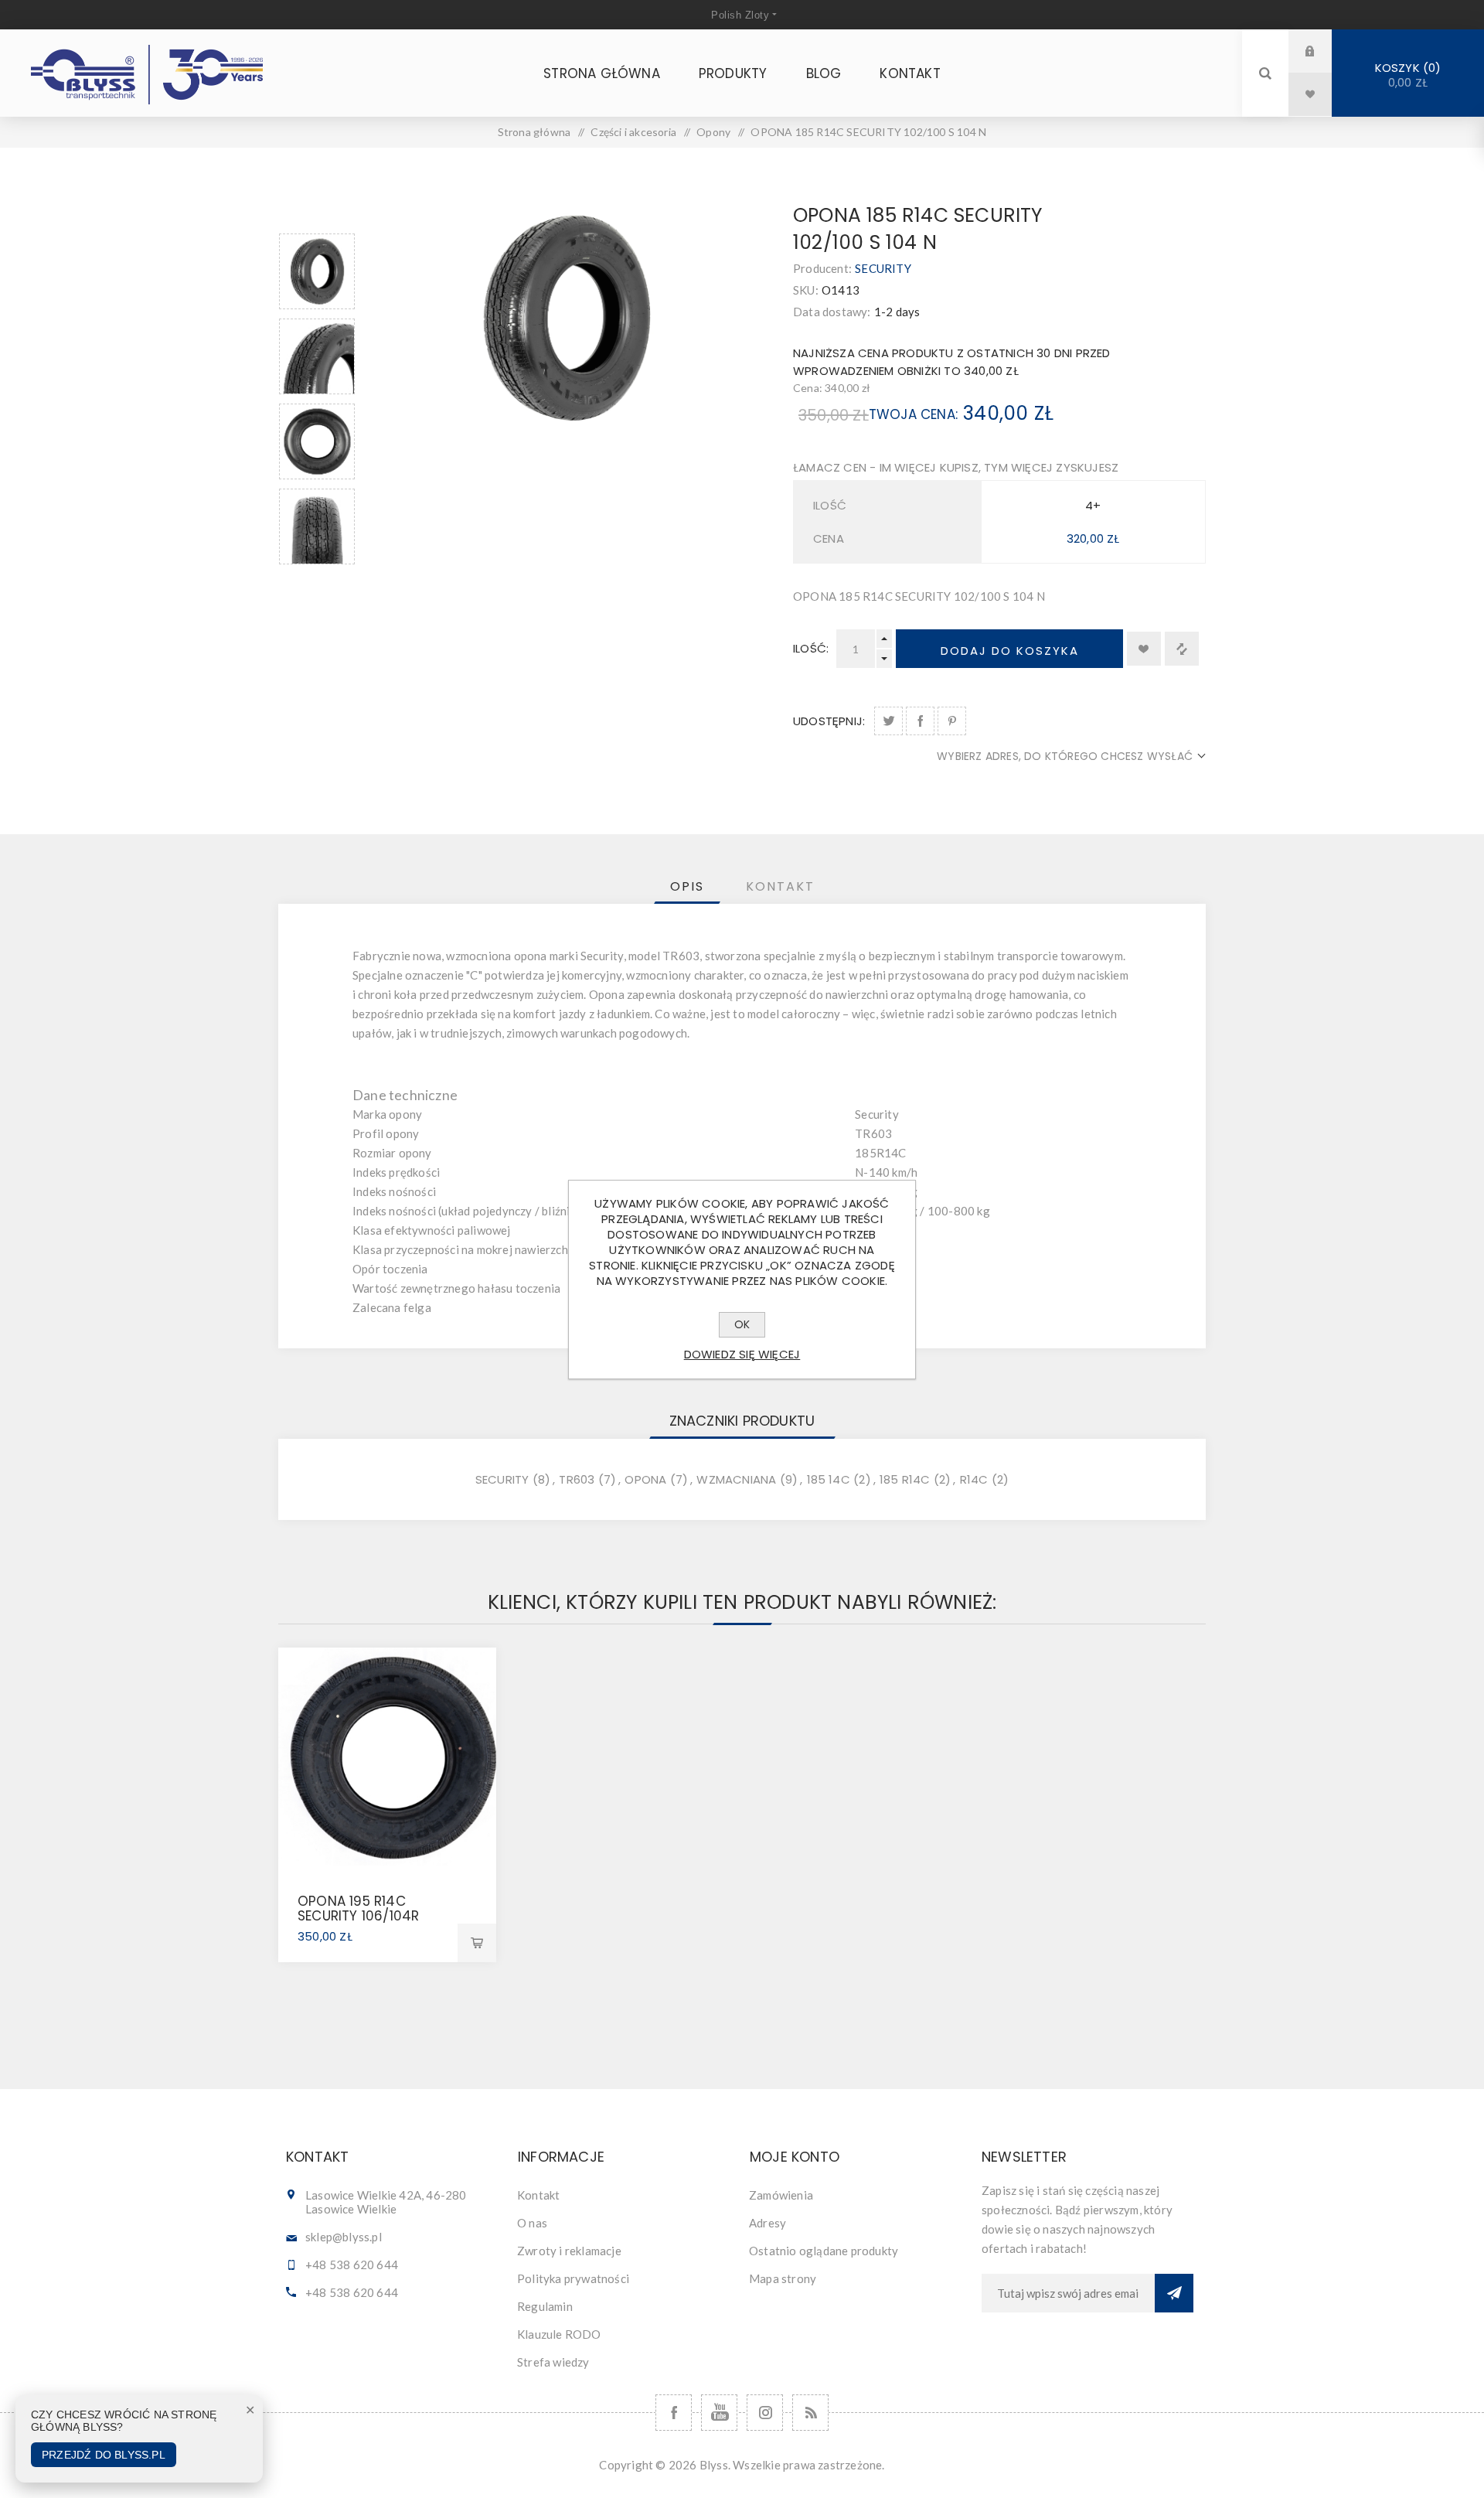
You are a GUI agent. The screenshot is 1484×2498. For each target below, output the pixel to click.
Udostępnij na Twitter (888, 721)
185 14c (829, 1479)
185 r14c (905, 1479)
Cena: (808, 388)
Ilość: (811, 648)
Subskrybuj (1174, 2293)
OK (742, 1324)
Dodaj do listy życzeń (1144, 649)
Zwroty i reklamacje (569, 2251)
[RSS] (810, 2413)
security (502, 1479)
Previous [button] (317, 215)
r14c (974, 1479)
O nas (532, 2223)
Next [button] (317, 583)
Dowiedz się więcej (742, 1354)
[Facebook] (674, 2413)
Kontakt (538, 2195)
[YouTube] (719, 2413)
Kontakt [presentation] (780, 886)
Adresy (768, 2223)
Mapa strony (783, 2278)
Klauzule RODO (559, 2334)
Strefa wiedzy (553, 2362)
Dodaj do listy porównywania (1182, 649)
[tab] (687, 886)
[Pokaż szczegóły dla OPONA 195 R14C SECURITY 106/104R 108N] (387, 1757)
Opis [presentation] (687, 886)
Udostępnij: (829, 721)
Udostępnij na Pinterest (952, 721)
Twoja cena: (913, 414)
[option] (317, 271)
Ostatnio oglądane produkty (824, 2251)
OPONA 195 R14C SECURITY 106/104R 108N (358, 1916)
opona (645, 1479)
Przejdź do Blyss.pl (104, 2455)
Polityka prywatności (573, 2278)
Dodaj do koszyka (1010, 651)
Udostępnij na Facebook (920, 721)
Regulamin (545, 2306)
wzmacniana (736, 1479)
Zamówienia (781, 2195)
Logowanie (1322, 51)
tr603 (577, 1479)
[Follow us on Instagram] (765, 2413)
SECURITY (883, 268)
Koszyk (1406, 75)
